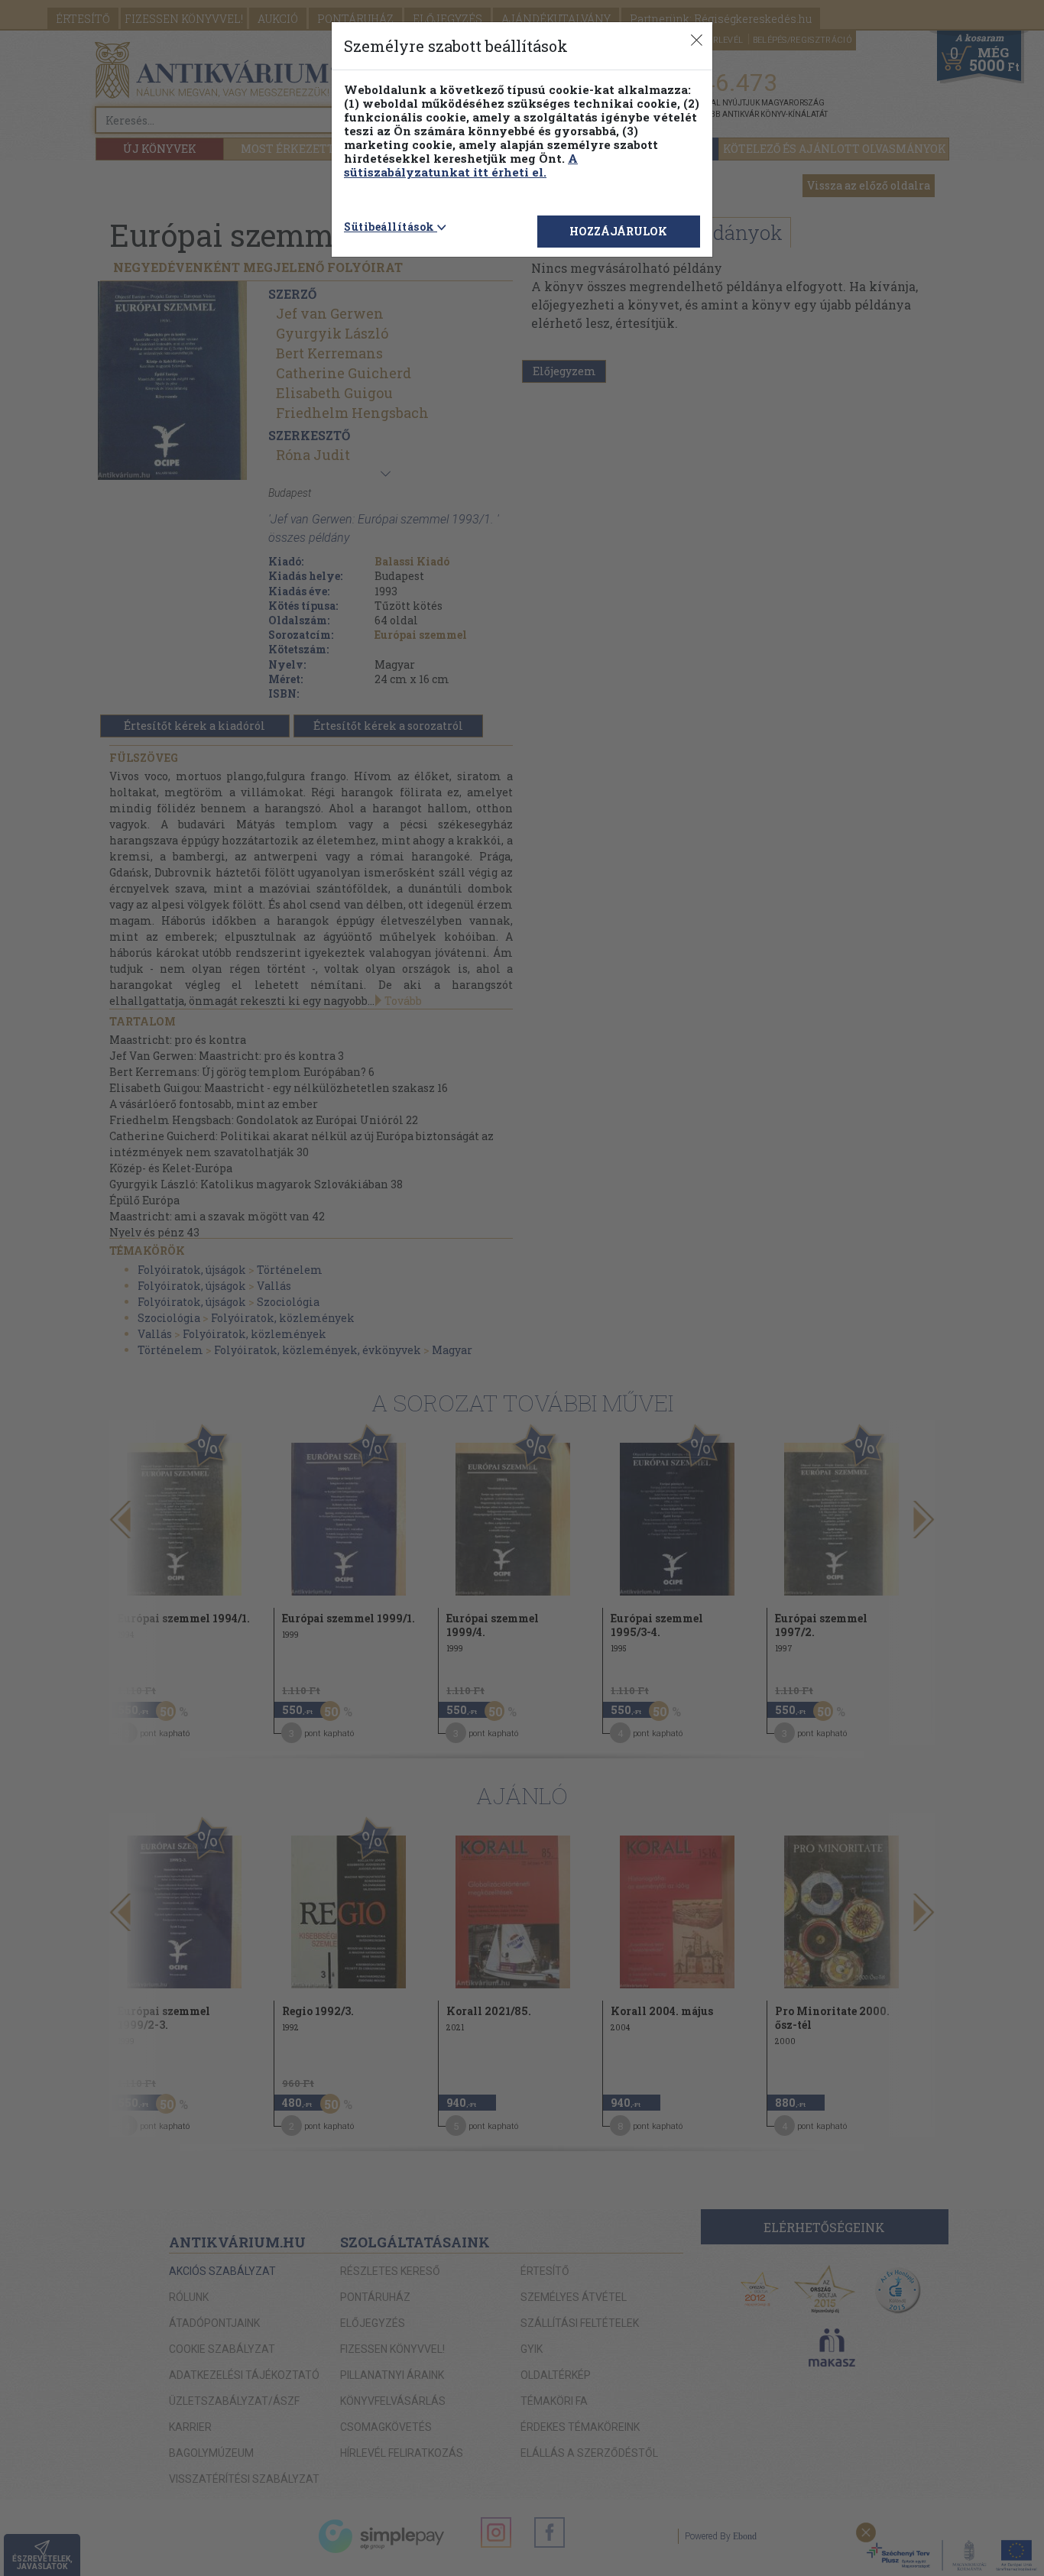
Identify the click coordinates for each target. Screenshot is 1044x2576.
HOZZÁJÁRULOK (618, 231)
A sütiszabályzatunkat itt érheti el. (461, 165)
